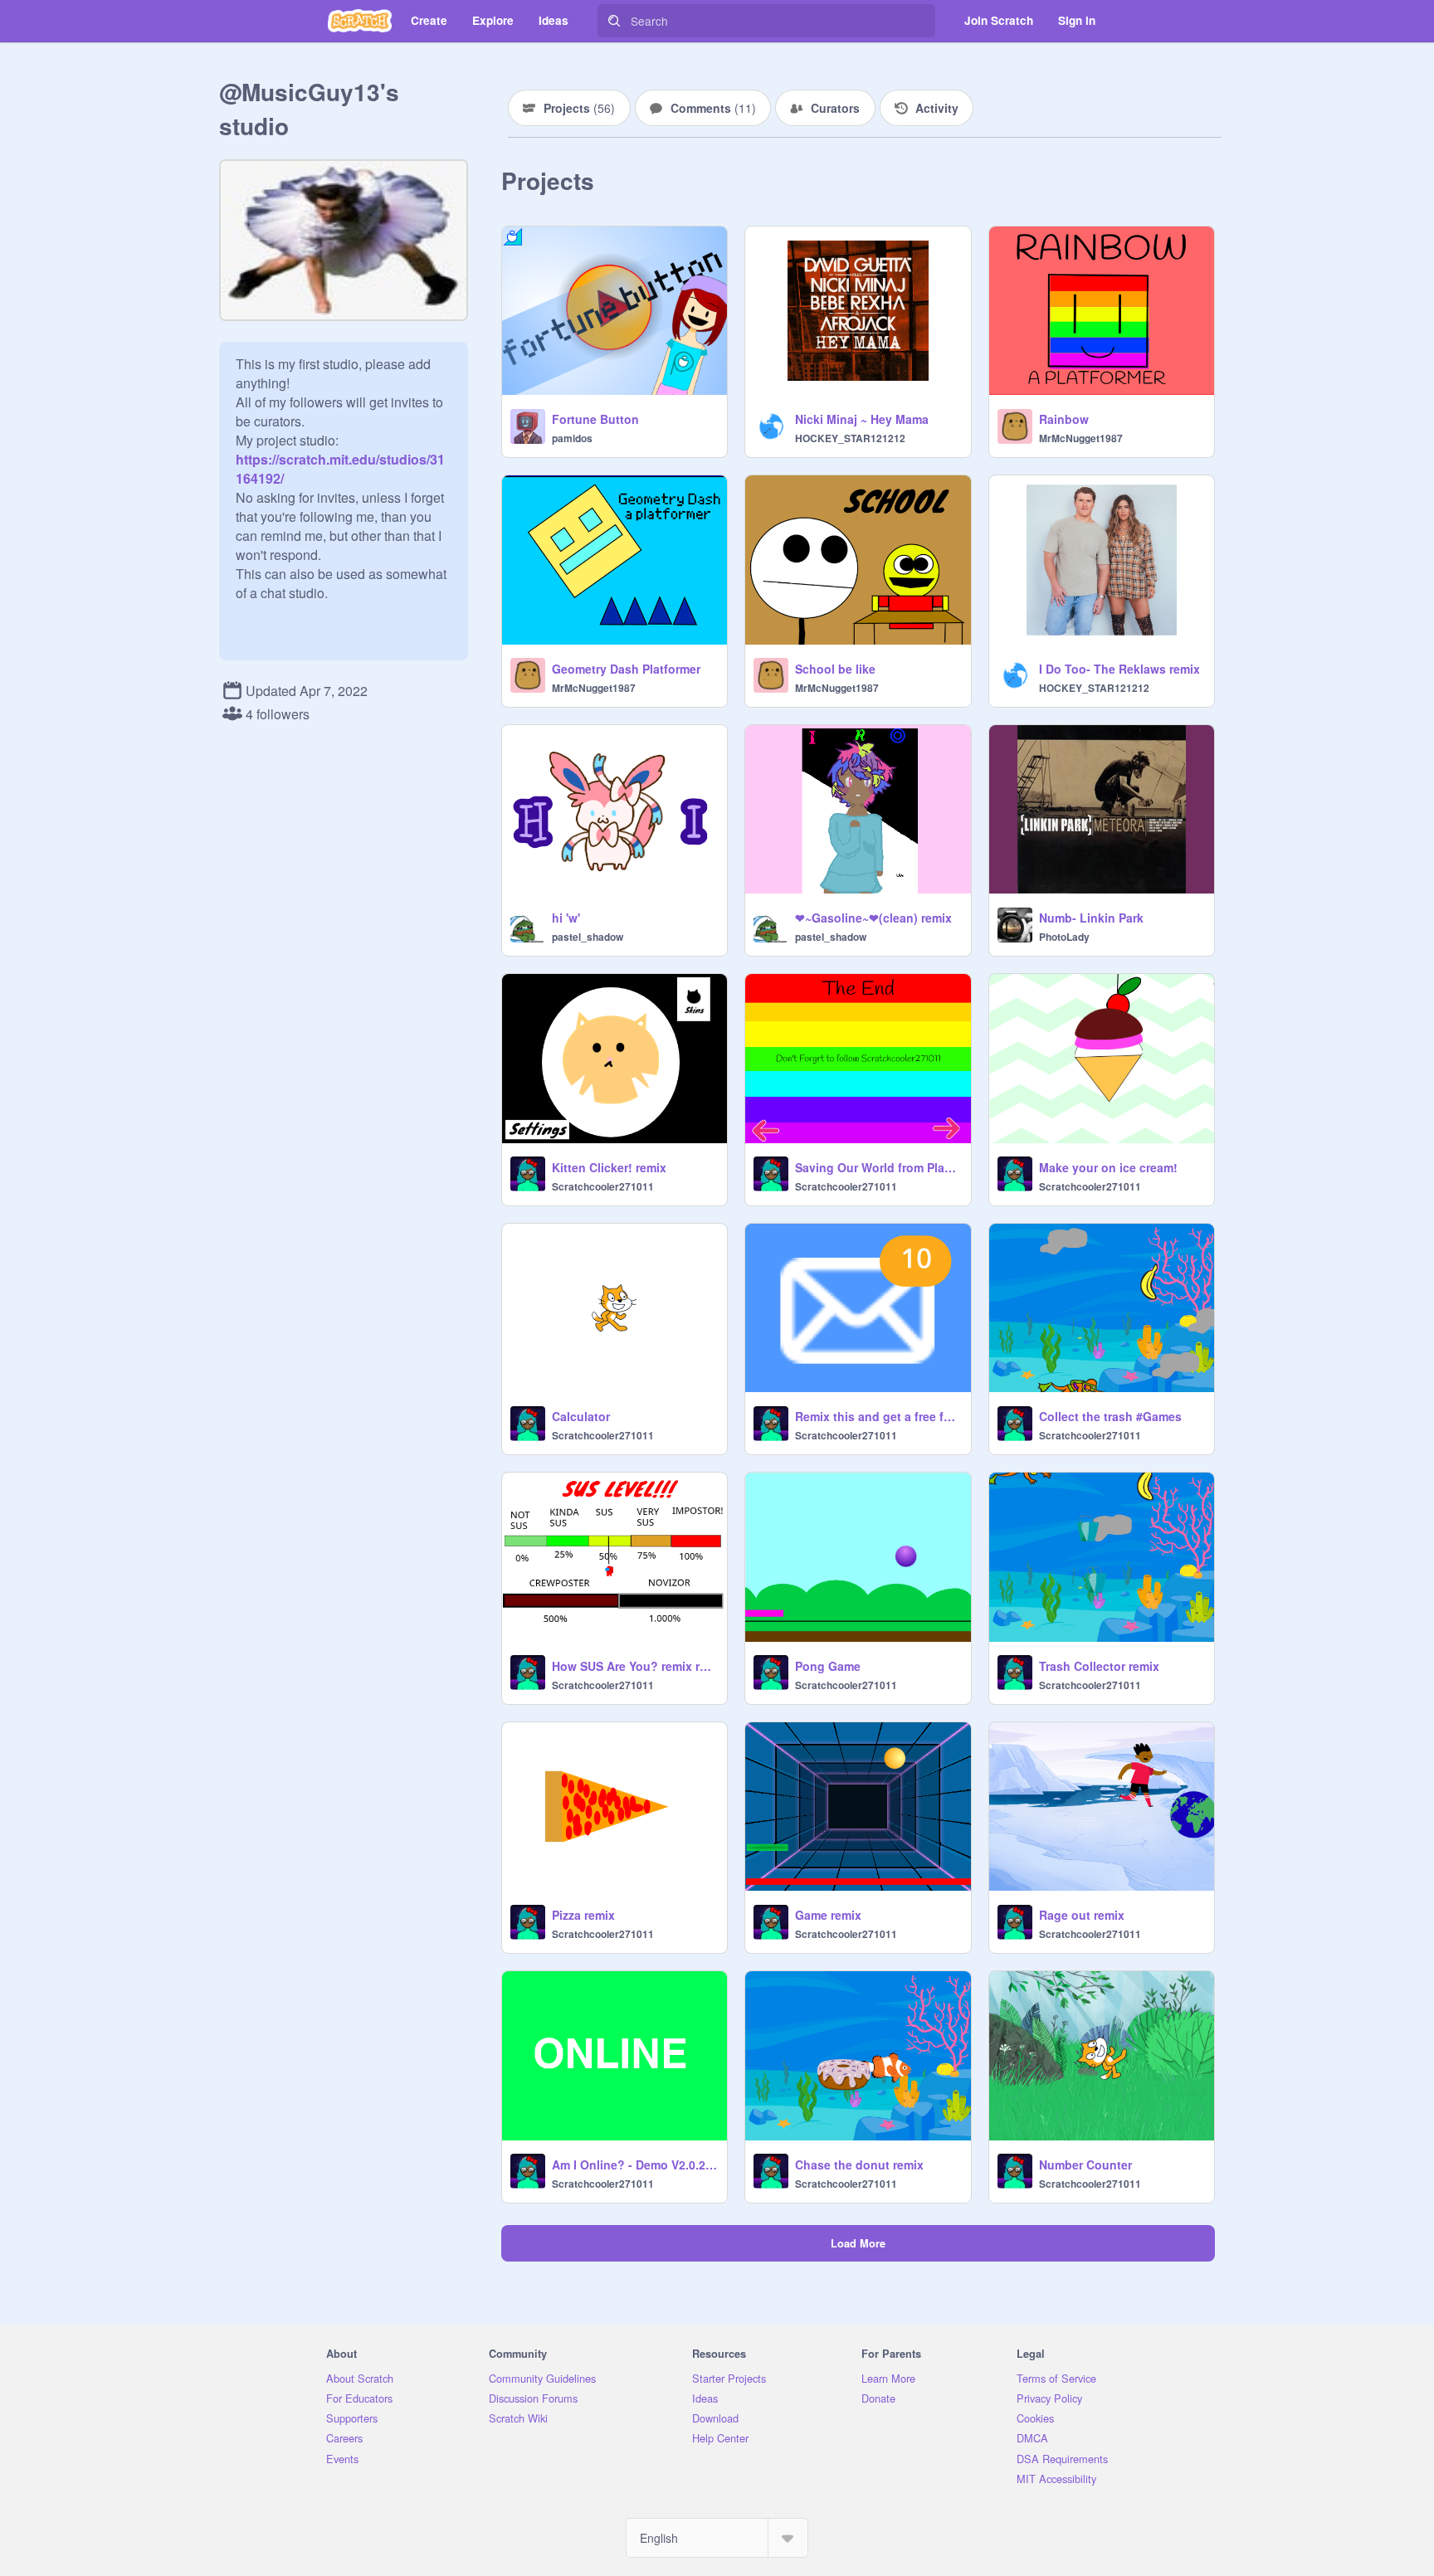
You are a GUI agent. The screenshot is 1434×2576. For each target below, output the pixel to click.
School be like (835, 669)
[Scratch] (360, 21)
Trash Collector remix (1099, 1666)
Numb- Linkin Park (1091, 918)
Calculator (581, 1416)
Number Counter (1085, 2165)
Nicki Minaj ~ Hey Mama (862, 419)
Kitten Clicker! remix (609, 1167)
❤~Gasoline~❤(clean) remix (873, 918)
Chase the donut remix (859, 2165)
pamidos (572, 438)
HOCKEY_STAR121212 (850, 438)
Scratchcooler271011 (603, 1186)
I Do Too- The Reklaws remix (1119, 669)
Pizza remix (583, 1915)
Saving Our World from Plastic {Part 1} (878, 1167)
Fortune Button (595, 419)
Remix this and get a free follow (878, 1416)
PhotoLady (1064, 937)
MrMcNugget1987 (1081, 438)
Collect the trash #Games (1110, 1416)
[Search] (614, 21)
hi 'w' (566, 918)
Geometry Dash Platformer (626, 669)
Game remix (828, 1915)
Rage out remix (1082, 1915)
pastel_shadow (588, 937)
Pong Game (828, 1666)
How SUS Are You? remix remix (634, 1666)
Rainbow (1064, 419)
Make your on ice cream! (1108, 1167)
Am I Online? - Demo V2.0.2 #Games (634, 2165)
